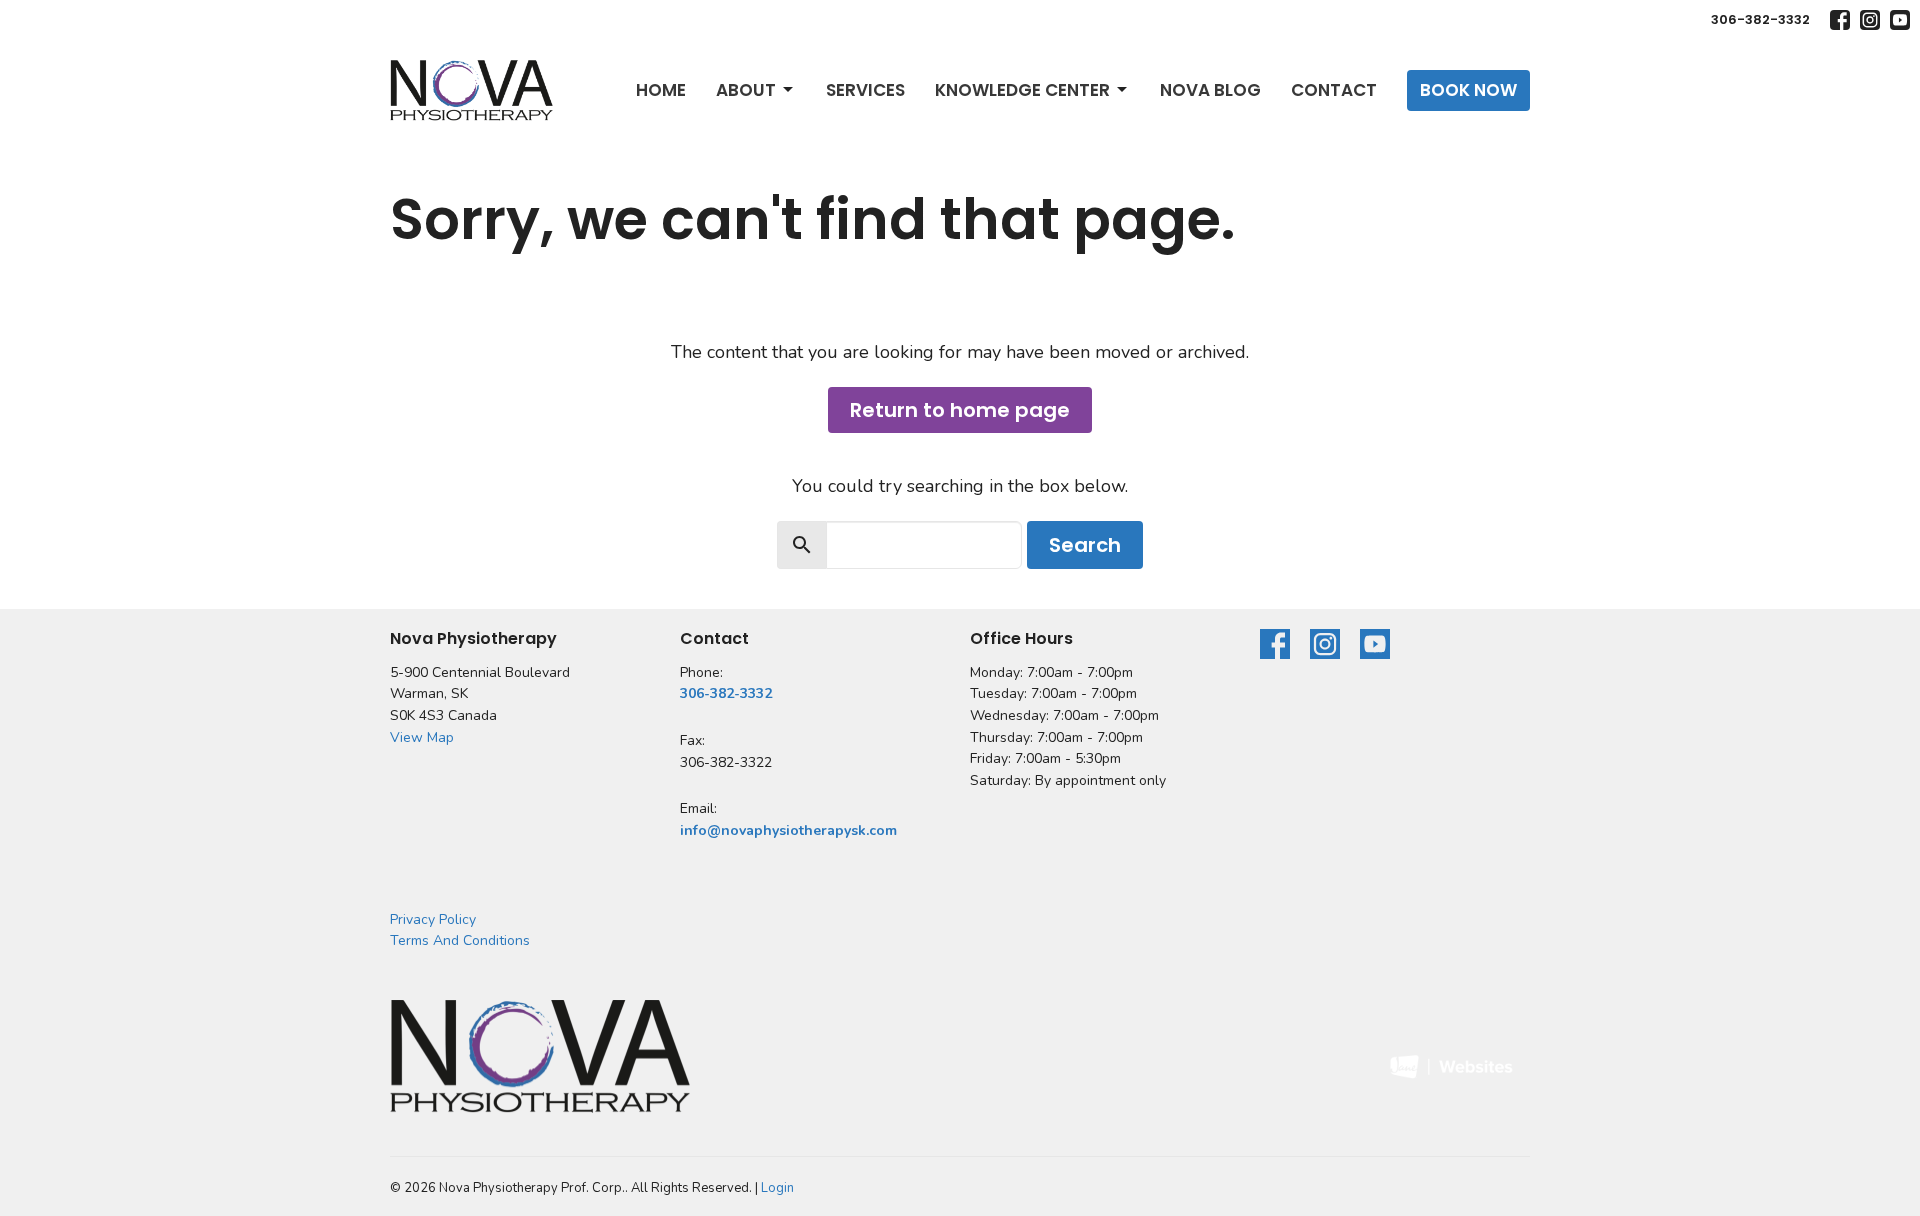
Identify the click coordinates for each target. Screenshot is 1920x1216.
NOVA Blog (1210, 90)
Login (777, 1188)
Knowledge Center (1022, 90)
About (746, 90)
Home (661, 90)
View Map (422, 737)
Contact (1334, 90)
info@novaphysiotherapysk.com (788, 830)
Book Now (1468, 90)
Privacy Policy (433, 919)
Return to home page (960, 410)
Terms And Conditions (460, 940)
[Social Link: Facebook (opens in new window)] (1840, 20)
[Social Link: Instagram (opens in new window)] (1870, 20)
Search (1085, 545)
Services (865, 90)
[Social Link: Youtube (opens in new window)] (1900, 20)
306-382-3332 (1760, 19)
